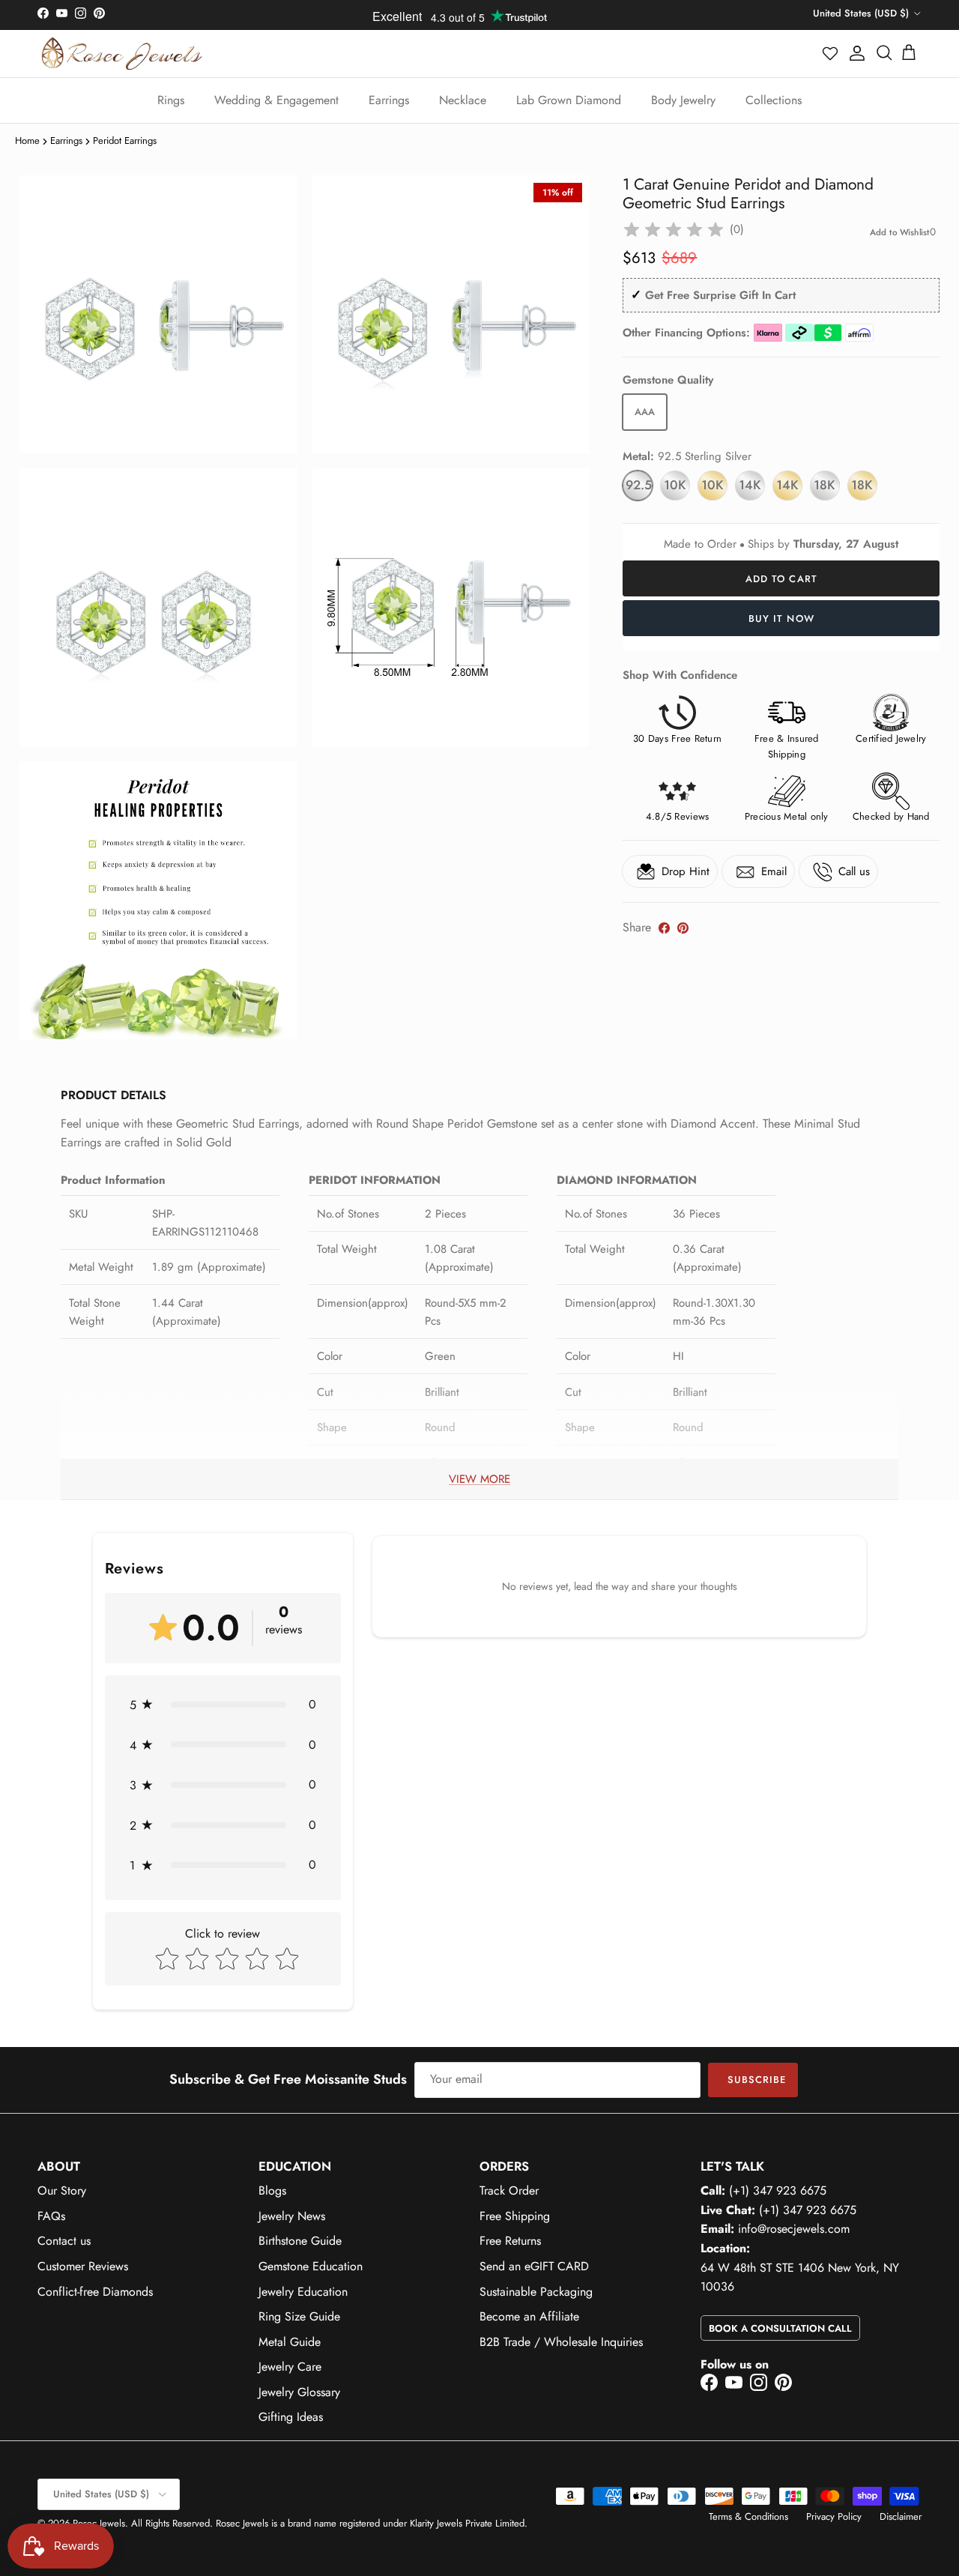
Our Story (62, 2190)
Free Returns (510, 2241)
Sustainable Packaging (536, 2292)
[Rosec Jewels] (122, 54)
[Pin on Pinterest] (683, 928)
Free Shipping (515, 2216)
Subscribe (757, 2080)
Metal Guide (290, 2342)
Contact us (64, 2241)
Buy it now (781, 619)
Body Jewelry (683, 100)
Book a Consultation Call (780, 2328)
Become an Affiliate (529, 2316)
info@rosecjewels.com (794, 2229)
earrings (66, 140)
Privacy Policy (834, 2516)
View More (479, 1479)
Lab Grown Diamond (569, 100)
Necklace (463, 100)
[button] (831, 53)
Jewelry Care (290, 2367)
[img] (674, 230)
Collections (774, 100)
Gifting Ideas (291, 2417)
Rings (171, 100)
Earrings (389, 100)
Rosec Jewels (99, 2523)
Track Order (509, 2190)
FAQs (51, 2216)
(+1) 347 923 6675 (778, 2190)
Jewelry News (292, 2216)
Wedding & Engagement (276, 100)
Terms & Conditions (748, 2516)
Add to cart (781, 579)
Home (27, 140)
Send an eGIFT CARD (534, 2266)
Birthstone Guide (300, 2241)
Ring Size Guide (299, 2316)
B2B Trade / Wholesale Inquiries (561, 2342)
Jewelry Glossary (299, 2392)
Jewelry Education (303, 2292)
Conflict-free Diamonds (95, 2292)
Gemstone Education (311, 2266)
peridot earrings (125, 140)
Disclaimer (901, 2516)
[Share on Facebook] (664, 928)
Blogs (272, 2190)
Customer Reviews (83, 2266)
